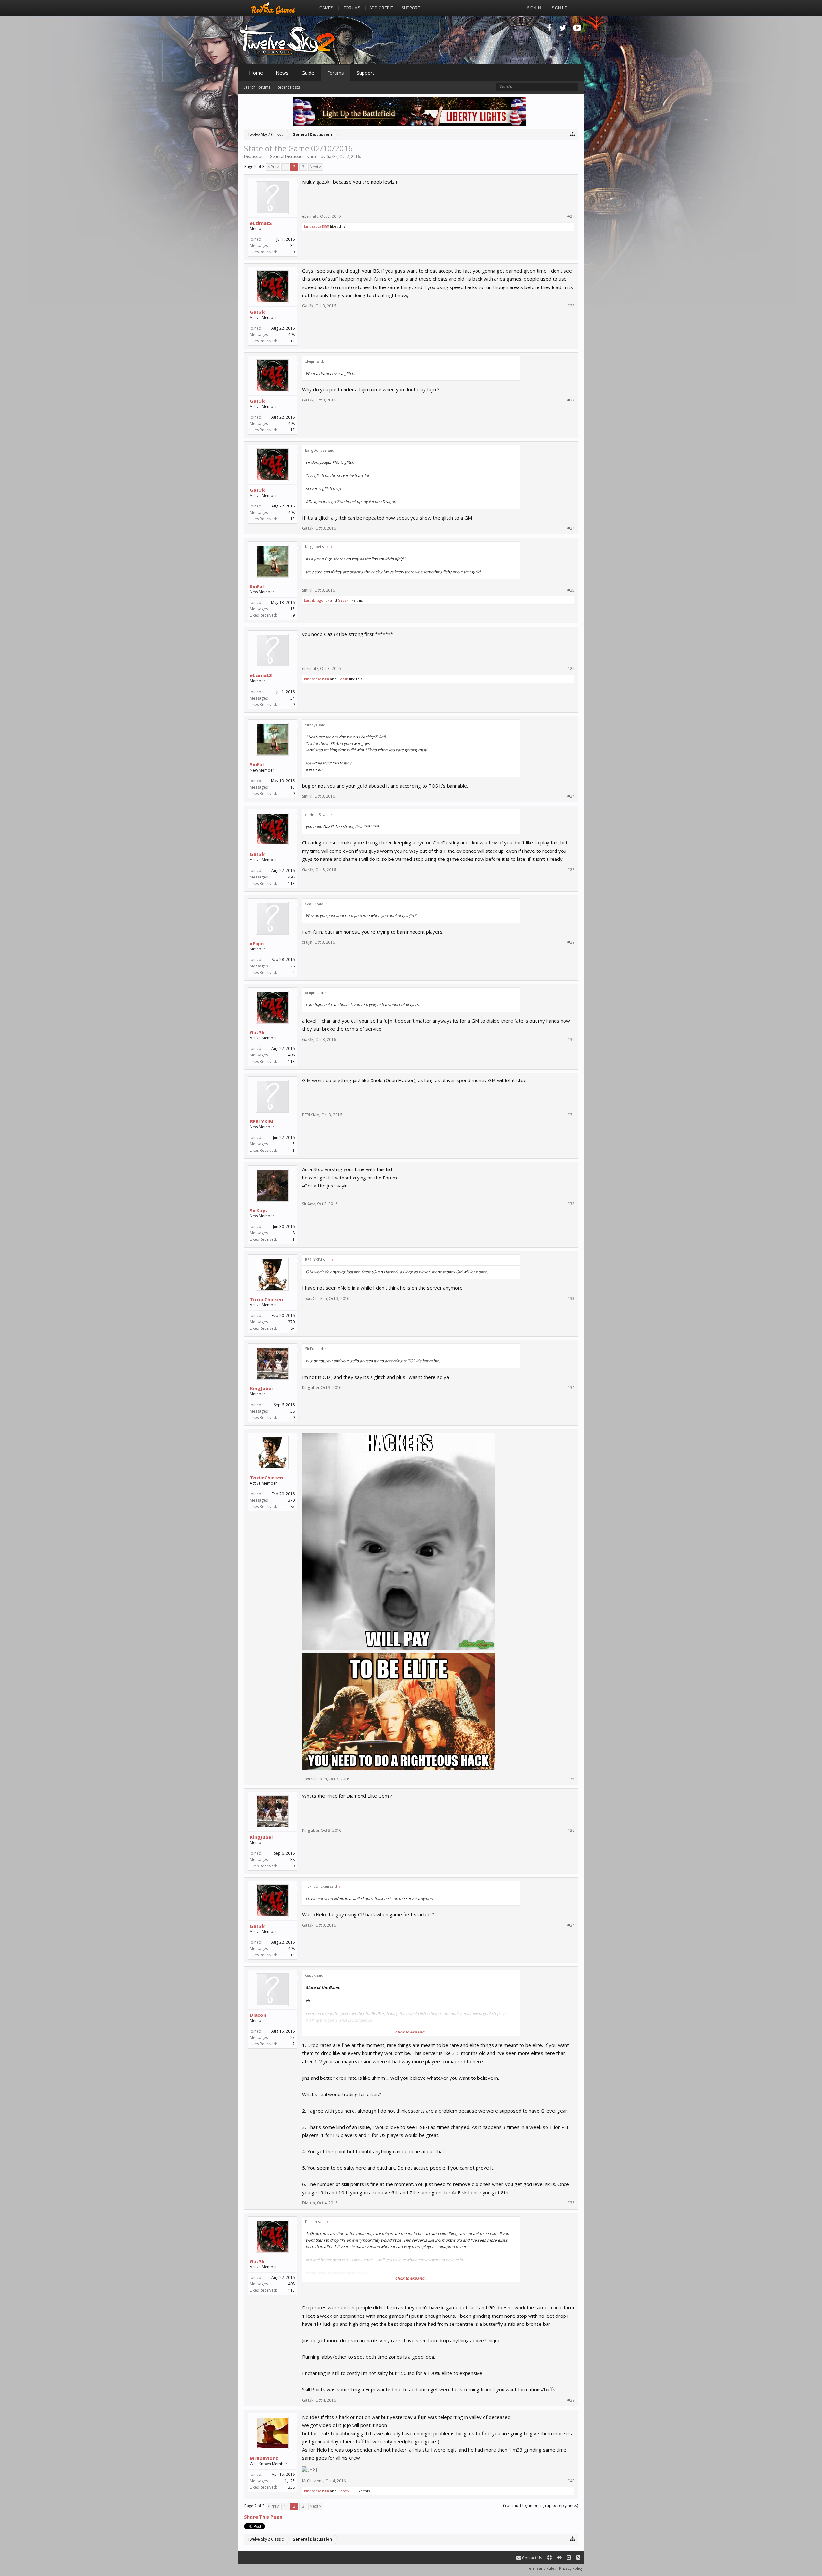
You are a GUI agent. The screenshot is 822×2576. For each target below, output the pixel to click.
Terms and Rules (541, 2568)
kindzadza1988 (317, 226)
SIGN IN (534, 8)
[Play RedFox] (273, 8)
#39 (571, 2400)
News (282, 73)
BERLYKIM (262, 1121)
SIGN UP (560, 8)
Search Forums (257, 87)
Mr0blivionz (264, 2458)
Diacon (258, 2015)
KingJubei (261, 1388)
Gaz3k (332, 157)
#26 (571, 669)
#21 (571, 216)
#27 (571, 796)
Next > (316, 167)
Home (256, 73)
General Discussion (287, 157)
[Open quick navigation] (573, 134)
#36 (571, 1831)
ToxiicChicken (266, 1299)
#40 (571, 2481)
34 (293, 246)
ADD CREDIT (381, 8)
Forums (336, 73)
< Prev (273, 167)
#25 (571, 590)
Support (366, 73)
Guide (308, 73)
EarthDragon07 (317, 600)
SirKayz (259, 1210)
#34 (571, 1388)
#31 (571, 1115)
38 (293, 1411)
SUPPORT (411, 8)
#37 (571, 1925)
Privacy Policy (571, 2568)
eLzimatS (261, 223)
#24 (571, 528)
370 (291, 1322)
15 (293, 609)
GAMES (326, 8)
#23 (571, 400)
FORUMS (352, 8)
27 (293, 2038)
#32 (571, 1204)
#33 (571, 1299)
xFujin (257, 943)
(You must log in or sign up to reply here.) (541, 2505)
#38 (571, 2203)
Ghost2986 (346, 2491)
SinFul (257, 586)
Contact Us (532, 2558)
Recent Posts (288, 87)
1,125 (290, 2481)
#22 (571, 306)
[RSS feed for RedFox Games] (578, 2558)
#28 (571, 870)
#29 (571, 942)
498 (291, 335)
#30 (571, 1040)
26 (293, 966)
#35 (571, 1779)
